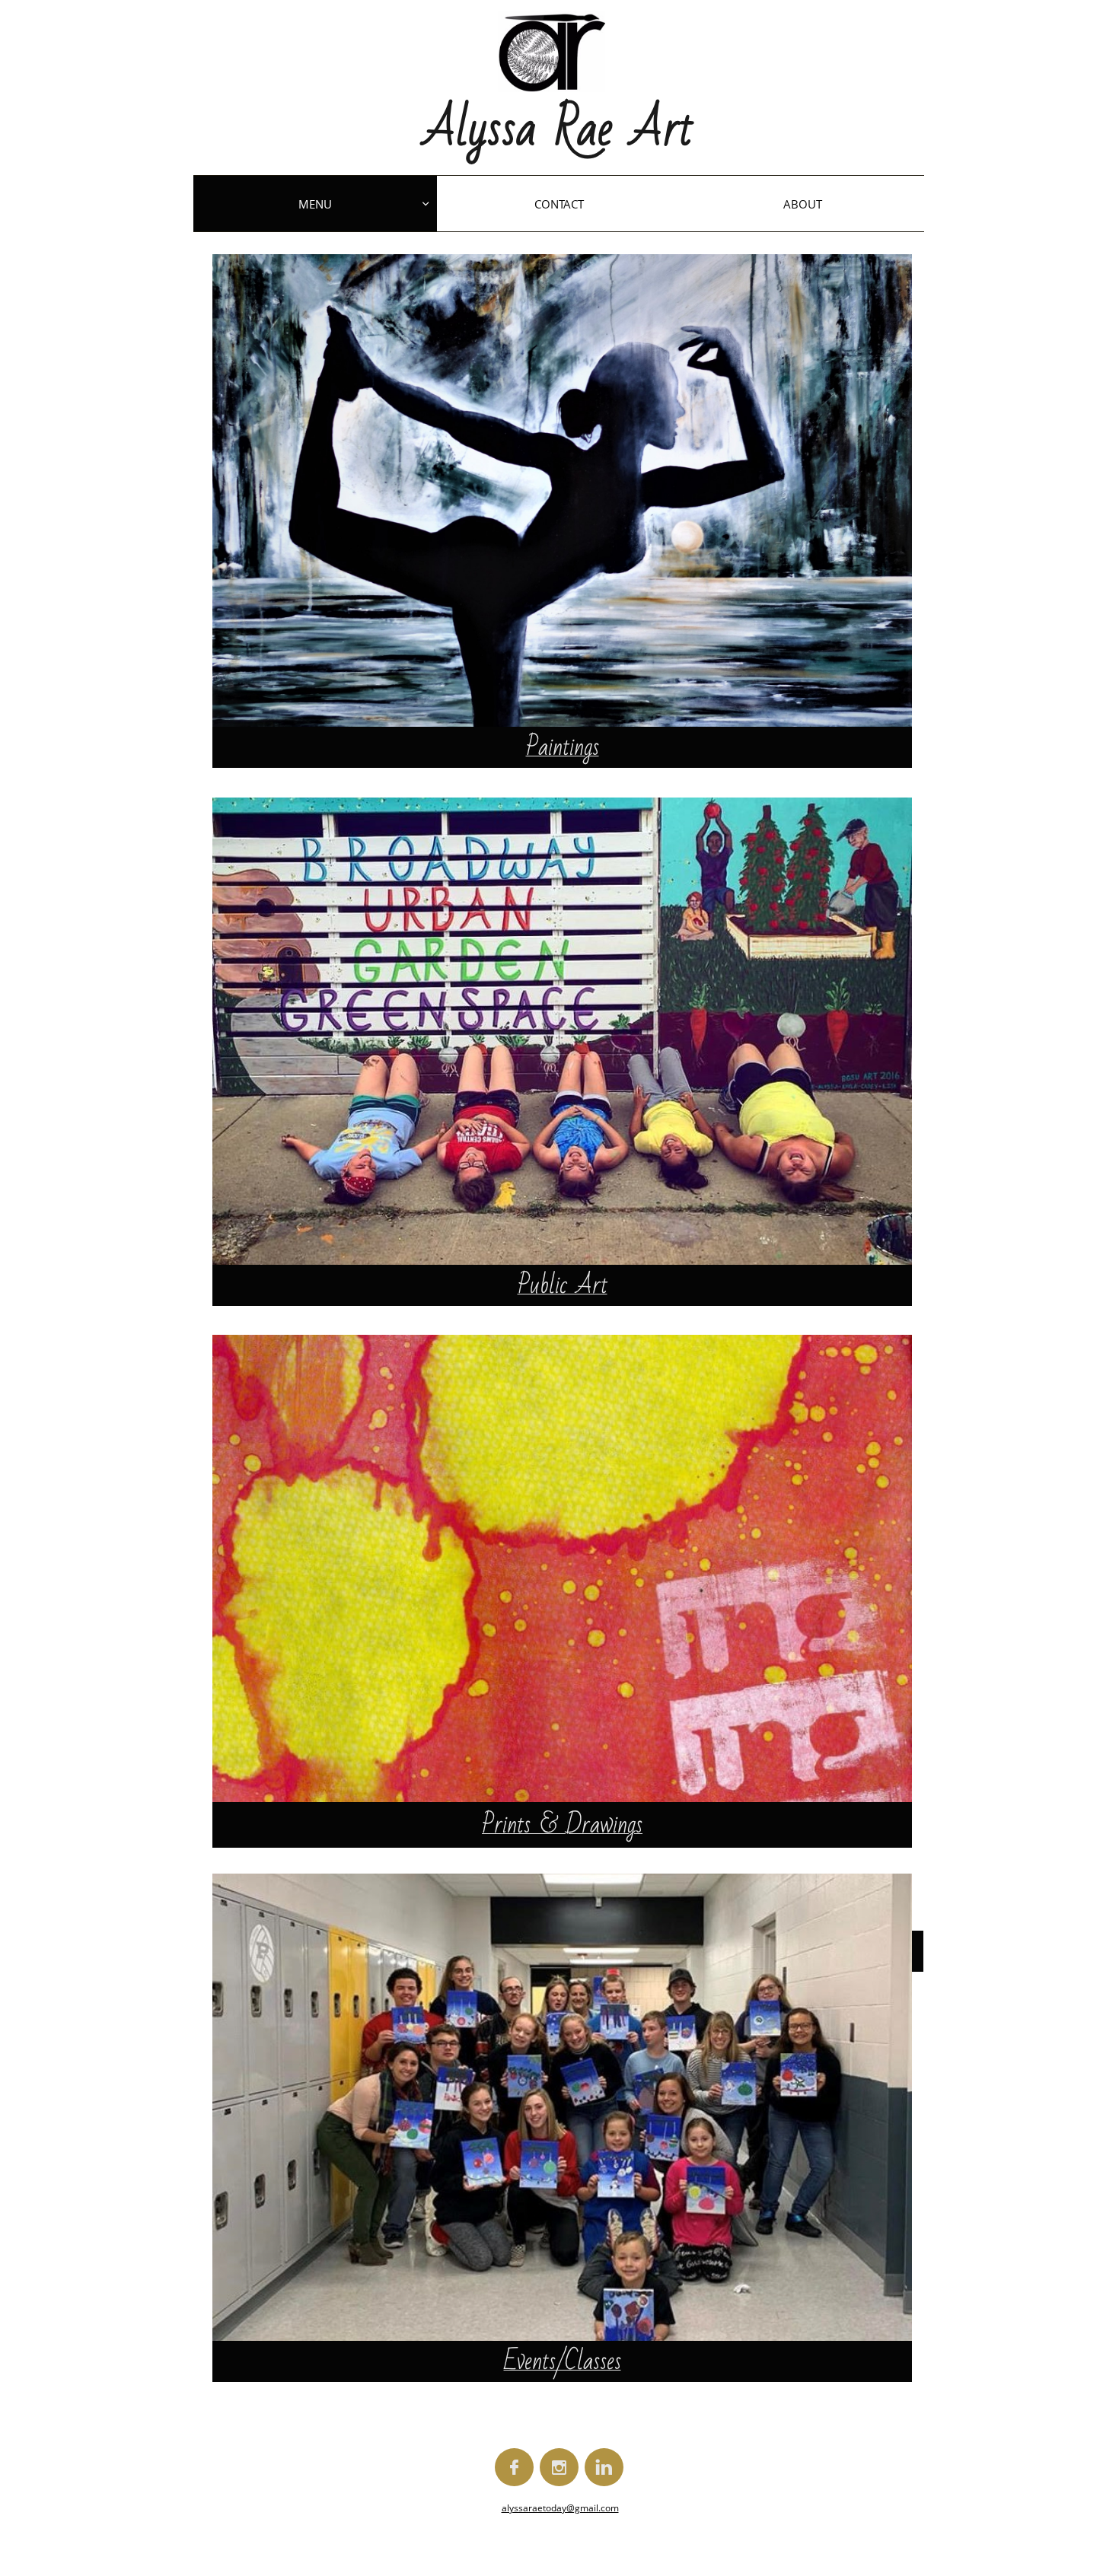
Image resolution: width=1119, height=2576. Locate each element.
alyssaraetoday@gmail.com (560, 2508)
